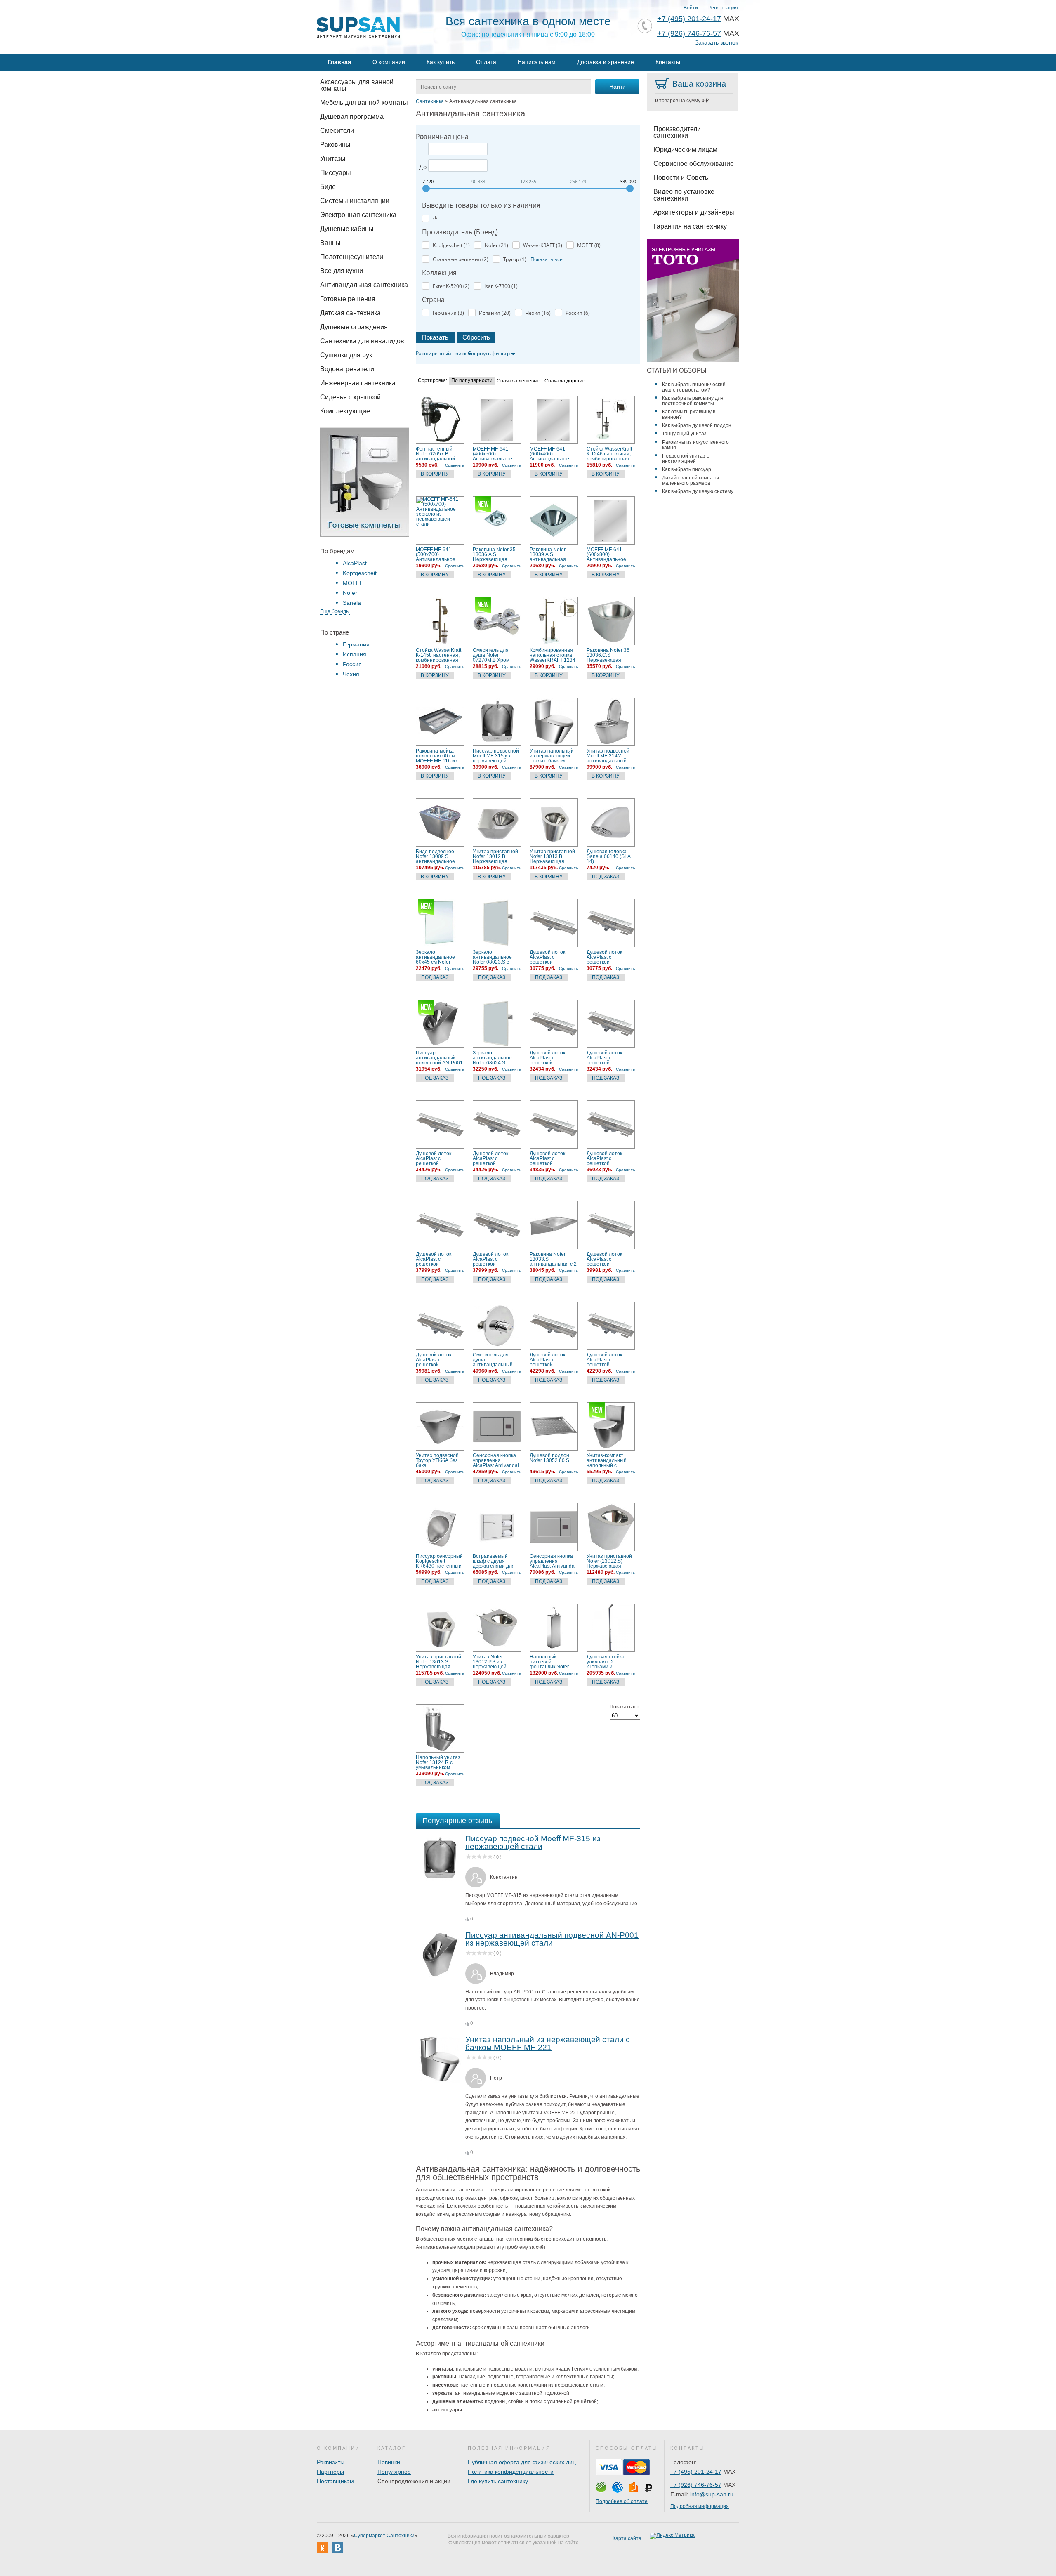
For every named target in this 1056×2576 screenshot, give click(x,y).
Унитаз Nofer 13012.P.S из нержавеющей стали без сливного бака (495, 1662)
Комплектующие (345, 411)
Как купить (441, 62)
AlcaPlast (355, 563)
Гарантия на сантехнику (690, 226)
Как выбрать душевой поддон (697, 425)
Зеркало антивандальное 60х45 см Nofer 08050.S (435, 957)
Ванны (330, 243)
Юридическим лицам (685, 150)
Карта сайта (627, 2538)
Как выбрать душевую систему (698, 491)
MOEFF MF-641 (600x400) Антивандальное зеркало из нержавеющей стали (549, 454)
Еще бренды (335, 611)
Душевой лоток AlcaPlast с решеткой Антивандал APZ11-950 (496, 1259)
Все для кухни (342, 271)
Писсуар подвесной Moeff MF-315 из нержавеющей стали (496, 756)
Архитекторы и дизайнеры (694, 212)
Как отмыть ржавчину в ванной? (689, 414)
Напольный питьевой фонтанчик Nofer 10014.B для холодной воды (549, 1662)
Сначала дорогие (565, 381)
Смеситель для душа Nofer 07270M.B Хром (491, 655)
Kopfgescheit (360, 573)
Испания (355, 654)
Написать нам (537, 62)
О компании (389, 62)
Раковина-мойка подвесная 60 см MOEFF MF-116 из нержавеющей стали (437, 756)
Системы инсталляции (355, 201)
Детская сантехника (350, 313)
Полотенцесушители (352, 257)
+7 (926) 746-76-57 (689, 33)
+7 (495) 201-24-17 (689, 19)
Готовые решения (348, 299)
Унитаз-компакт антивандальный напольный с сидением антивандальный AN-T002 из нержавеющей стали (607, 1460)
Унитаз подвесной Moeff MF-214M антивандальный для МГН (608, 756)
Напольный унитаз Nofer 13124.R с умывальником (438, 1762)
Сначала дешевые (519, 381)
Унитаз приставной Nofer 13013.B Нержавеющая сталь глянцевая (552, 856)
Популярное (394, 2472)
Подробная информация (700, 2506)
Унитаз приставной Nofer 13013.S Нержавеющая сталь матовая (438, 1662)
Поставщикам (335, 2481)
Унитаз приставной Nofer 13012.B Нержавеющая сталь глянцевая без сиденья (497, 856)
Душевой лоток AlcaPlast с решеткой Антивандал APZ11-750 (496, 1158)
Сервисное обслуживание (694, 164)
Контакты (668, 62)
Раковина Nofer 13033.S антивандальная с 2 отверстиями (553, 1259)
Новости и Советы (682, 178)
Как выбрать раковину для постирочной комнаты (693, 401)
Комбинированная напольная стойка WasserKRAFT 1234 (553, 655)
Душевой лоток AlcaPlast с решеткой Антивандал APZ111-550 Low (549, 957)
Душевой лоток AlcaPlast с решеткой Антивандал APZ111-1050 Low (607, 1259)
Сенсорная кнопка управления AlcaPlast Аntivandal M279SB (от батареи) (496, 1460)
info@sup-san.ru (712, 2494)
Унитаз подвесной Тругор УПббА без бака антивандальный (437, 1460)
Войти (691, 8)
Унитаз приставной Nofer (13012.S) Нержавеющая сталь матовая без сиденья (609, 1561)
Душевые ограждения (354, 327)
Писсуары (336, 173)
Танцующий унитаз (684, 434)
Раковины (335, 145)
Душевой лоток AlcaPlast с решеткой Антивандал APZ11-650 (610, 1058)
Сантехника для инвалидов (362, 341)
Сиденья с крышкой (350, 397)
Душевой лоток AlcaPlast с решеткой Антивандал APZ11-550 (610, 957)
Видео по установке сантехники (684, 195)
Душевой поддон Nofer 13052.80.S (549, 1458)
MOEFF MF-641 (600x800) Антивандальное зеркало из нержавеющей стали (606, 554)
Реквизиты (331, 2462)
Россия (352, 664)
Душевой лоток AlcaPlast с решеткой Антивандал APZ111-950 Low (435, 1259)
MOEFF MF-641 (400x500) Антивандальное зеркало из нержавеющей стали (493, 454)
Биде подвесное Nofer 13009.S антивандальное (435, 856)
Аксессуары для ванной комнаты (357, 85)
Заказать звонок (717, 43)
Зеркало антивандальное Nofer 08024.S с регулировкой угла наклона (494, 1058)
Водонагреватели (347, 369)
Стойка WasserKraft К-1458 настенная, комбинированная (438, 655)
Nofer (350, 593)
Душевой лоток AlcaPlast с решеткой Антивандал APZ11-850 (610, 1158)
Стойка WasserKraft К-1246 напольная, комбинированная (609, 454)
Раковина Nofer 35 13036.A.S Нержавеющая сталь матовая (494, 554)
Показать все (547, 259)
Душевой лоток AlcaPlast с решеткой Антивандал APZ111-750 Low (435, 1158)
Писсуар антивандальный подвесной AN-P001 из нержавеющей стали (439, 1058)
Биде (328, 187)
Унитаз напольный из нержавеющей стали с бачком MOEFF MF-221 (552, 756)
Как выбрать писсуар (687, 469)
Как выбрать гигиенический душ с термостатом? (694, 387)
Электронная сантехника (358, 215)
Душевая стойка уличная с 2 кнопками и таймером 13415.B (608, 1662)
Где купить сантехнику (498, 2481)
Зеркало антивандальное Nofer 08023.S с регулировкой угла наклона (494, 957)
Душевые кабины (347, 229)
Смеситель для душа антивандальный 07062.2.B (493, 1360)
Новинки (389, 2462)
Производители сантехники (677, 132)
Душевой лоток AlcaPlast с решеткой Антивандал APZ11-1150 (610, 1360)
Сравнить (455, 465)
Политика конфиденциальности (511, 2472)
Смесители (337, 131)
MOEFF (353, 583)
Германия (356, 644)
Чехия (351, 674)
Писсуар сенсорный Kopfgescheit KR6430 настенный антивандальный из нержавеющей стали (439, 1561)
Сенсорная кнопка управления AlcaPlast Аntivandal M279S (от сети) (553, 1561)
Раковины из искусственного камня (695, 445)
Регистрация (723, 8)
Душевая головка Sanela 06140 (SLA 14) (608, 856)
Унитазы (333, 159)
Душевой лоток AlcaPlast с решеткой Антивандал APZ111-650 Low (549, 1058)
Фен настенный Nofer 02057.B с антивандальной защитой (435, 454)
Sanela (352, 603)
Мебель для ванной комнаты (364, 103)
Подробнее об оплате (622, 2501)
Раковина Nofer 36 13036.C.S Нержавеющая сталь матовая (608, 655)
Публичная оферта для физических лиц (522, 2462)
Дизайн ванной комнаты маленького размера (691, 480)
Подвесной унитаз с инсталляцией (686, 459)
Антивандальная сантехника (364, 285)
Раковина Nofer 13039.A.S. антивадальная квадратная (548, 554)
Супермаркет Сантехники (384, 2536)
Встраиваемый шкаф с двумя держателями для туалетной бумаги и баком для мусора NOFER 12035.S (496, 1561)
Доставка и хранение (606, 62)
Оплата (486, 62)
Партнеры (330, 2472)
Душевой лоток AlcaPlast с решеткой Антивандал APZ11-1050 (439, 1360)
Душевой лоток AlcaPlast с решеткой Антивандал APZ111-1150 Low (550, 1360)
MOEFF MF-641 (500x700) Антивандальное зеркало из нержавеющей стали (436, 554)
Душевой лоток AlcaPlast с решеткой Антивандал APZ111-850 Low (549, 1158)
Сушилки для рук (346, 355)
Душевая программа (352, 117)
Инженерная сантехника (358, 383)
